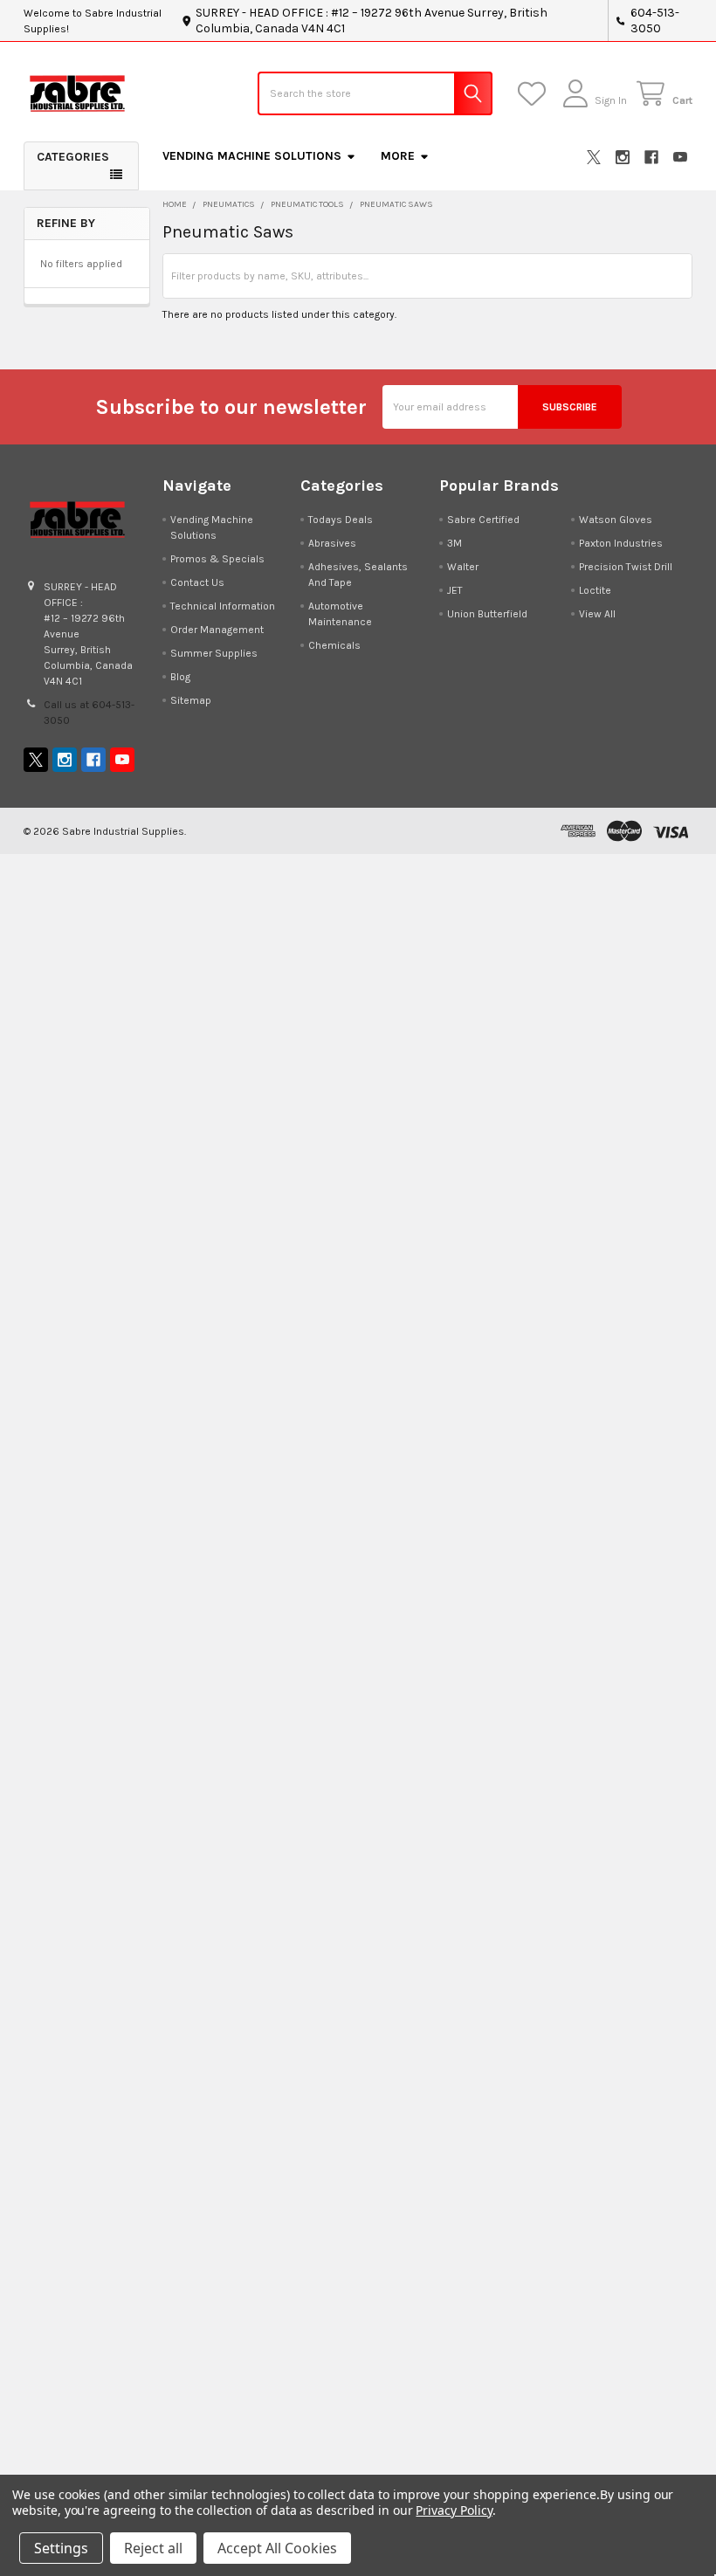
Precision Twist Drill (626, 567)
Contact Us (197, 582)
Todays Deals (341, 520)
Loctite (595, 590)
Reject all (153, 2548)
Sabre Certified (483, 520)
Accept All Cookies (277, 2548)
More (398, 156)
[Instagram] (623, 157)
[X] (594, 157)
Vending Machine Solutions (252, 156)
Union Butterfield (487, 614)
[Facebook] (651, 157)
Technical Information (223, 606)
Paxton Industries (621, 543)
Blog (180, 677)
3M (454, 543)
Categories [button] (73, 157)
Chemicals (334, 645)
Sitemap (191, 700)
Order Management (217, 630)
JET (455, 590)
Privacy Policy (454, 2510)
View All (597, 614)
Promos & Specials (217, 559)
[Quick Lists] (535, 94)
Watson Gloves (616, 520)
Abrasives (332, 543)
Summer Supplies (214, 653)
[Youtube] (680, 157)
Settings (61, 2548)
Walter (463, 567)
